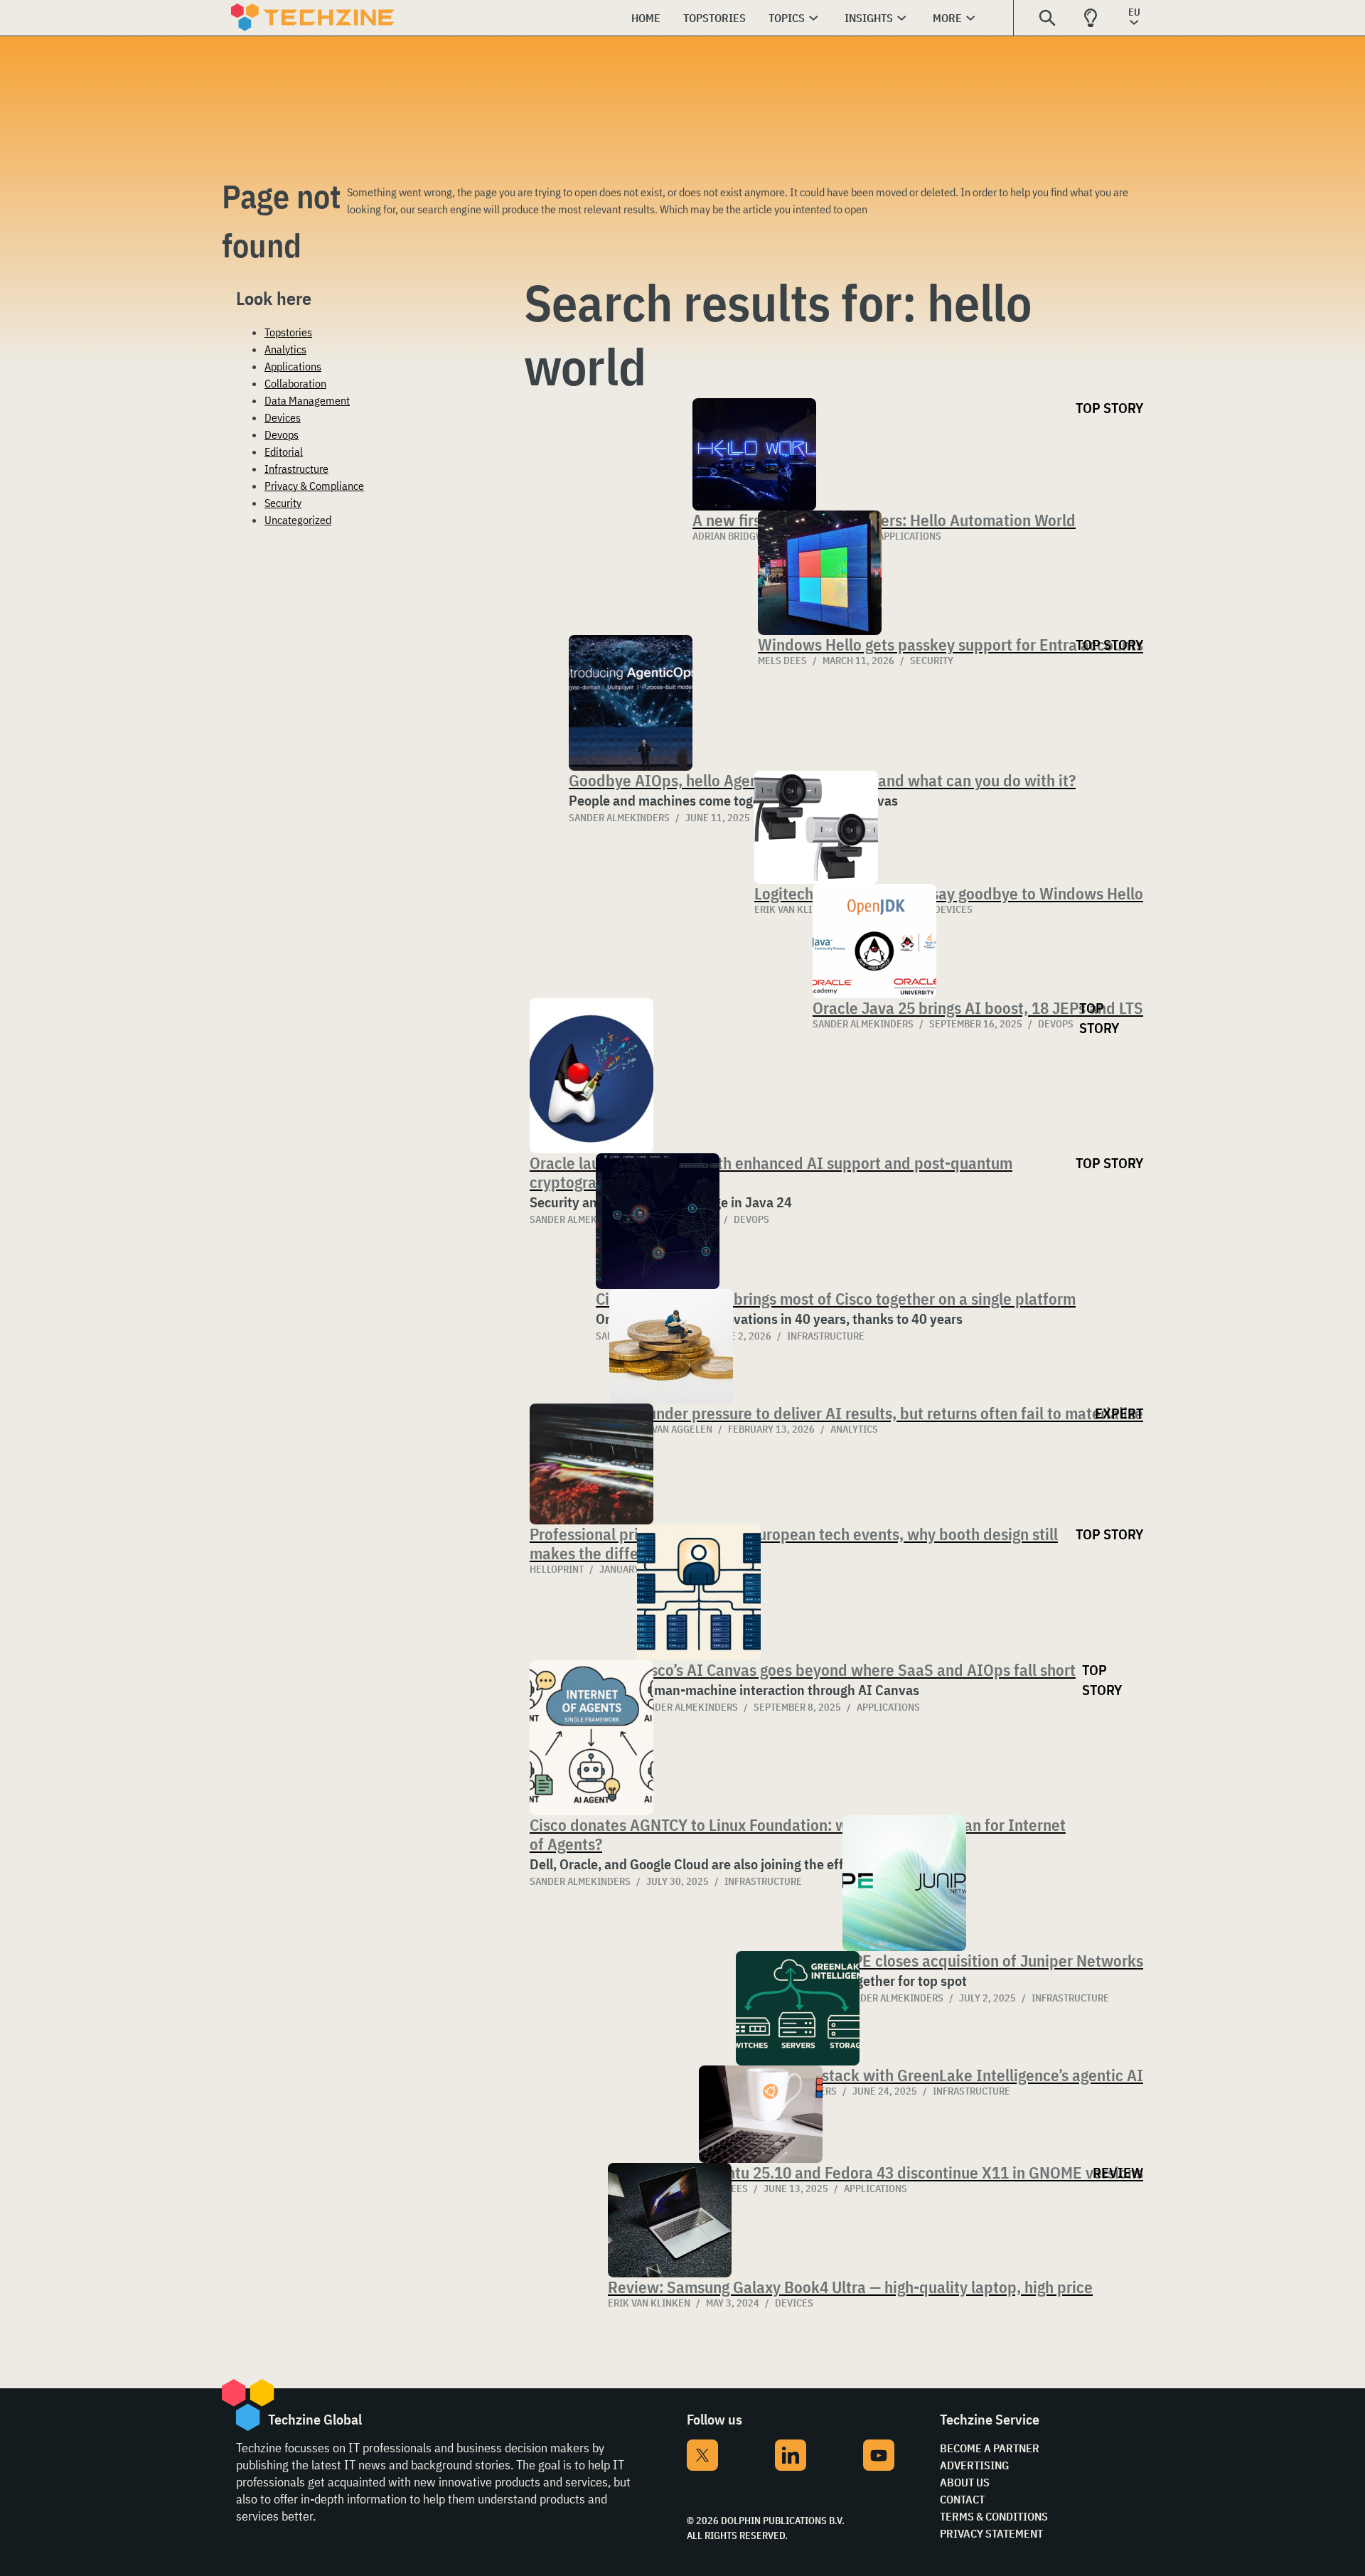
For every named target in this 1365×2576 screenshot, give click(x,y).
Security (283, 503)
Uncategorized (298, 520)
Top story (1109, 408)
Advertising (974, 2465)
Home (646, 18)
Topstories (714, 18)
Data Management (307, 400)
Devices (283, 417)
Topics (787, 18)
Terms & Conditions (994, 2516)
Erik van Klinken (649, 2303)
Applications (293, 366)
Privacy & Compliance (314, 486)
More (947, 18)
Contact (962, 2499)
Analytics (285, 349)
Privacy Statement (991, 2533)
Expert (1119, 1413)
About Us (965, 2482)
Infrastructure (296, 469)
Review (1118, 2173)
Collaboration (295, 383)
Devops (282, 434)
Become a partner (990, 2448)
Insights (869, 18)
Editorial (284, 451)
